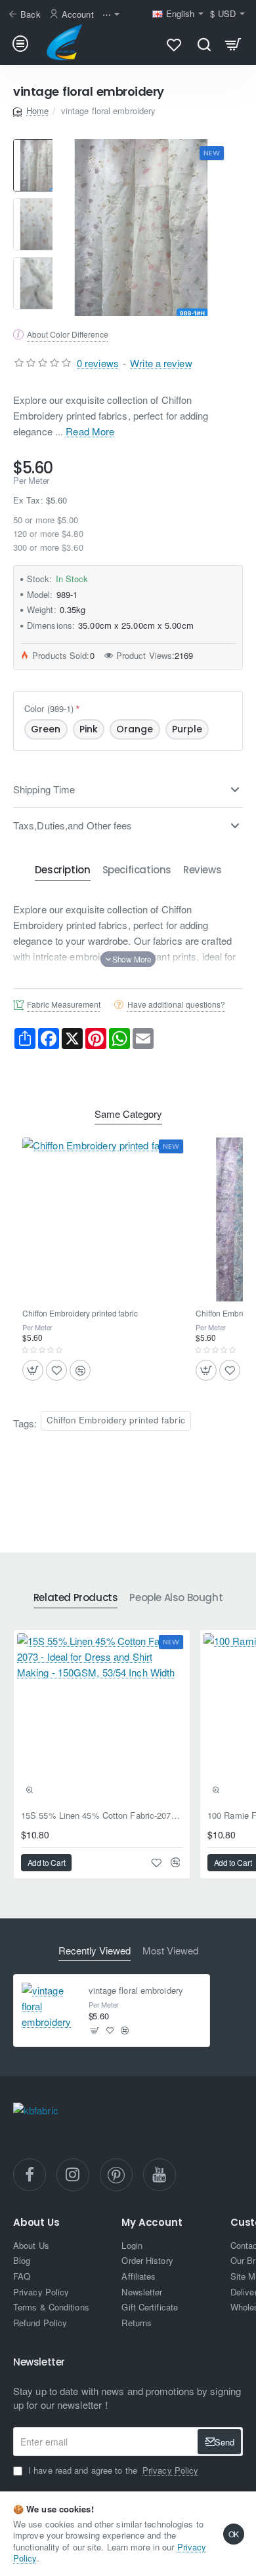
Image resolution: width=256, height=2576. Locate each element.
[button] (128, 959)
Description (63, 870)
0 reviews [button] (98, 363)
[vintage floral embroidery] (50, 2011)
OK (234, 2534)
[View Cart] (233, 44)
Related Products (76, 1598)
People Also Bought (176, 1598)
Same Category (128, 1114)
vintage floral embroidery (136, 1991)
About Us (36, 2223)
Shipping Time (44, 789)
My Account (152, 2223)
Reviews (202, 870)
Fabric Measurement (64, 1004)
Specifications (137, 870)
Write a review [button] (161, 363)
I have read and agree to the (112, 2470)
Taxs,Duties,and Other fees (73, 825)
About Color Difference (68, 334)
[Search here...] (204, 44)
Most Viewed (170, 1951)
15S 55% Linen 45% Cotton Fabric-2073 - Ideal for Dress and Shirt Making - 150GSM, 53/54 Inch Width (102, 1816)
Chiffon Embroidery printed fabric (80, 1313)
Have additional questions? (176, 1004)
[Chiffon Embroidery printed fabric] (104, 1219)
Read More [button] (90, 431)
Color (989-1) (49, 708)
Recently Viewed (95, 1951)
